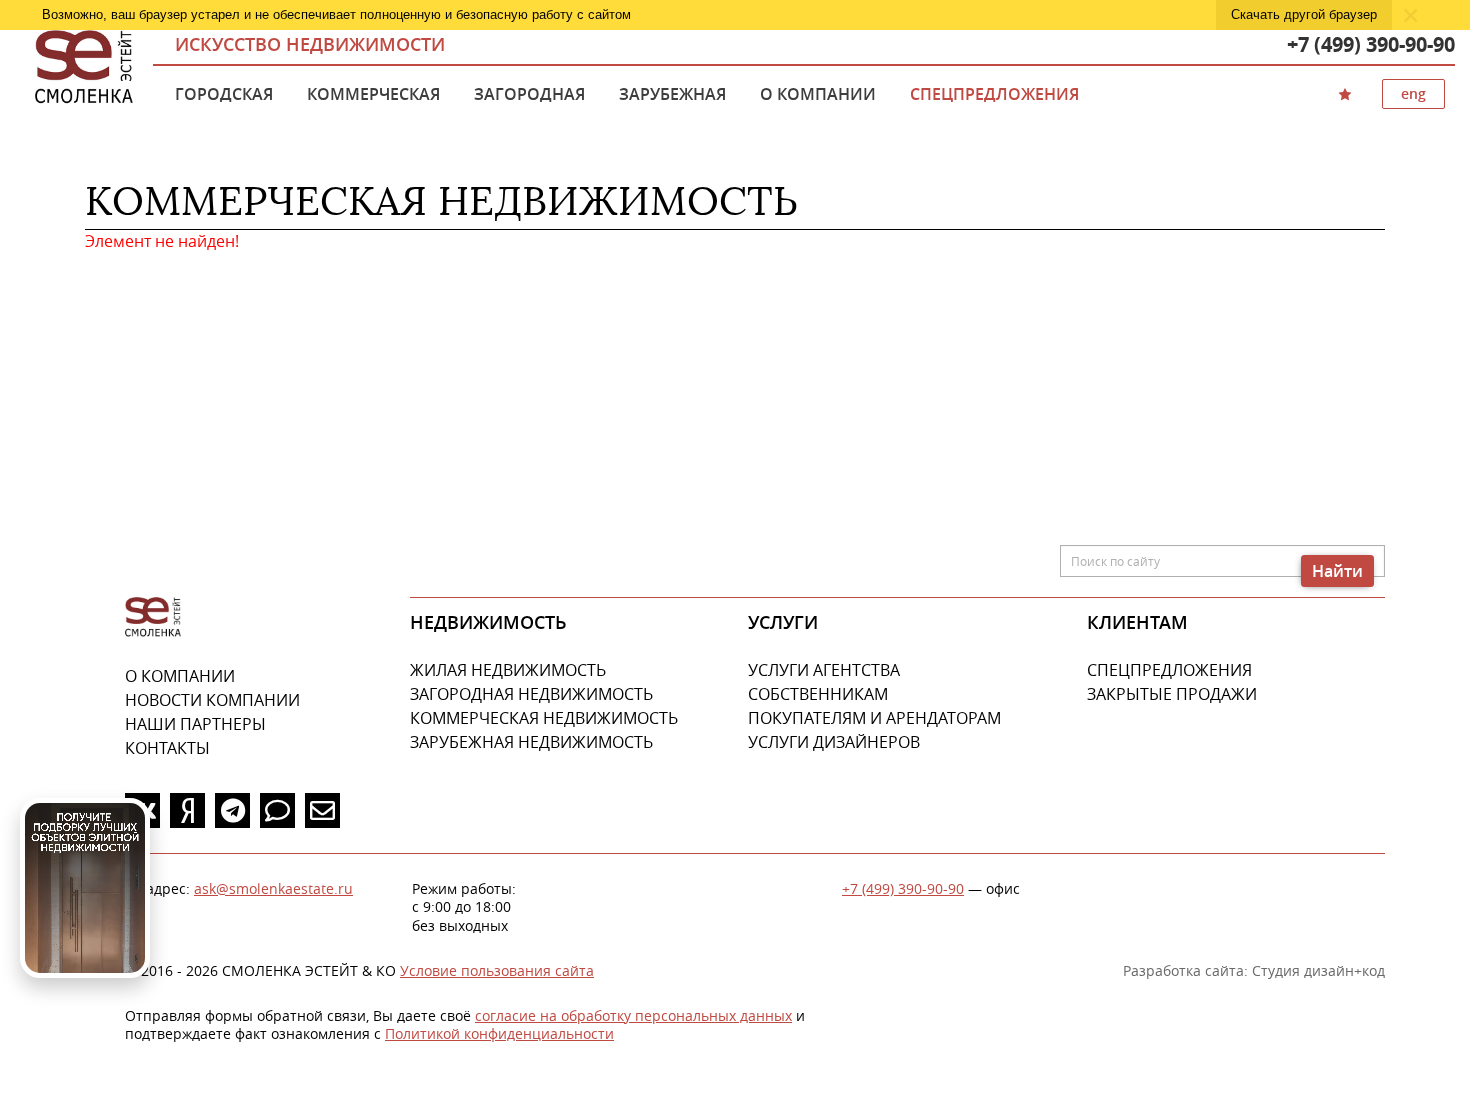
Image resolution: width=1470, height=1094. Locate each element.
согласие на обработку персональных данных (633, 1015)
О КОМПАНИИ (180, 676)
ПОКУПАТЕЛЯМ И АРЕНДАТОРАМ (874, 718)
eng (1413, 93)
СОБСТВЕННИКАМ (818, 694)
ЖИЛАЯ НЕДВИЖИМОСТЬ (508, 670)
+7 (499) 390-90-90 (1371, 44)
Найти (1337, 571)
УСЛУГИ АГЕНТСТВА (824, 670)
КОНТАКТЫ (167, 748)
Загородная (529, 94)
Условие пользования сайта (497, 970)
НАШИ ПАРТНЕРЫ (195, 724)
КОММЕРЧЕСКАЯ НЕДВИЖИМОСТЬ (544, 718)
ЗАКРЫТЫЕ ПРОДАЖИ (1172, 694)
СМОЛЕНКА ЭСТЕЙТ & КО (153, 617)
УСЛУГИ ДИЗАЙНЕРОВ (834, 742)
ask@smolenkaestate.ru (273, 888)
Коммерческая (373, 94)
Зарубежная (672, 94)
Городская (224, 94)
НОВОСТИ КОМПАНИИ (212, 700)
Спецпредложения (994, 94)
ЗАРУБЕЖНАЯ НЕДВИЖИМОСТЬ (531, 742)
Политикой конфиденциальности (499, 1033)
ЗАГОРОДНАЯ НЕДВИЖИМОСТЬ (531, 694)
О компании (818, 94)
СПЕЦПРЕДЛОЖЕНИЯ (1169, 670)
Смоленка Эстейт (84, 68)
